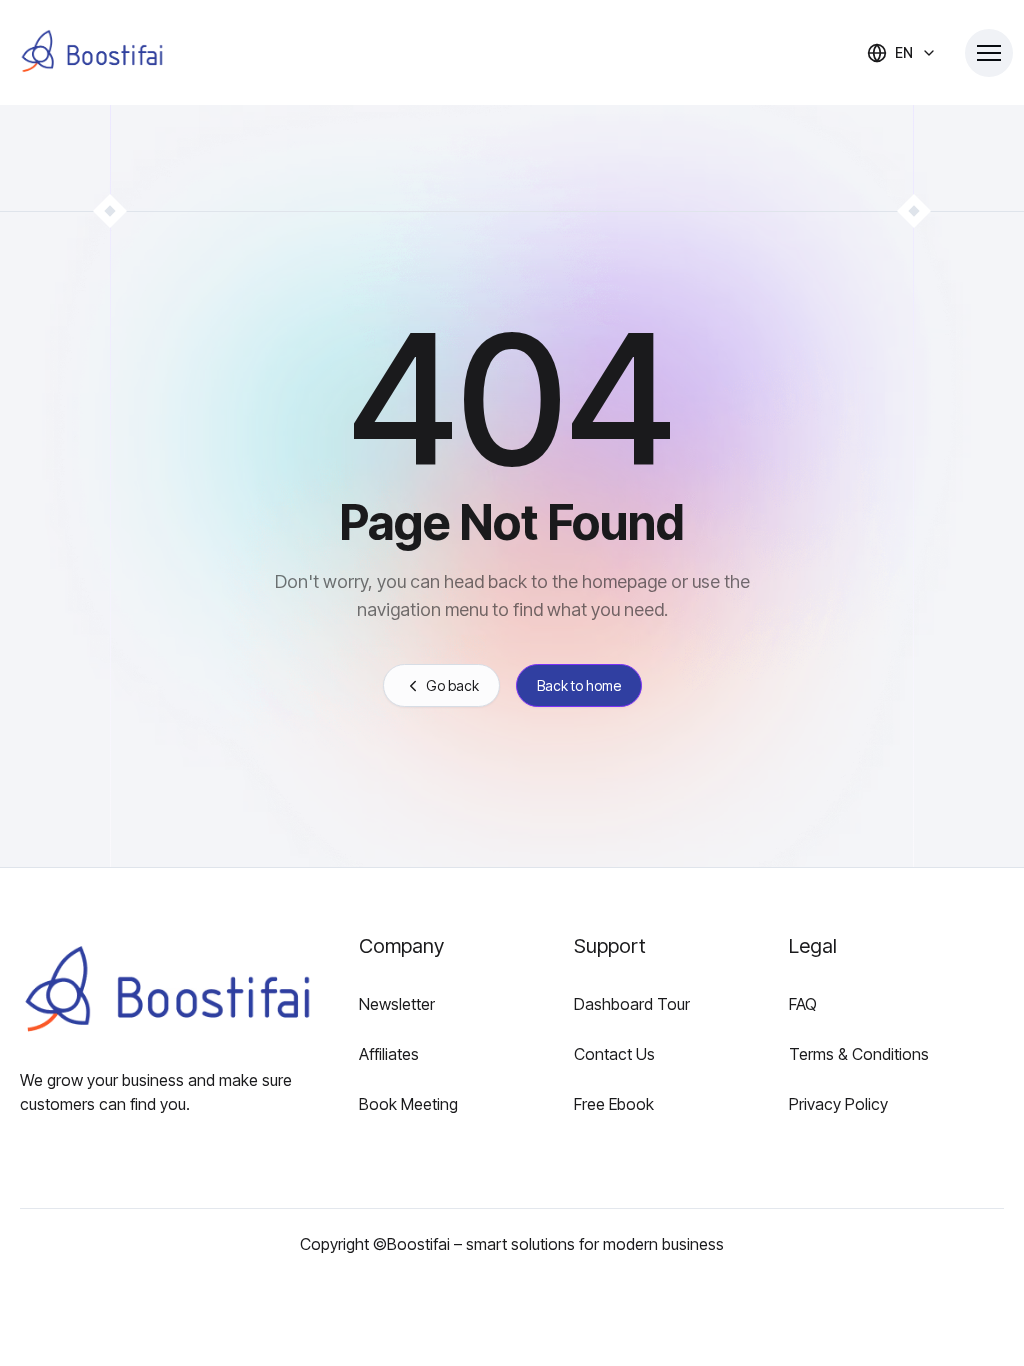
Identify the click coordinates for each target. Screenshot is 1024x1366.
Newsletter (397, 1004)
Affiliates (389, 1054)
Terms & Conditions (859, 1054)
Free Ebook (614, 1104)
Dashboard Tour (632, 1004)
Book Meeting (408, 1104)
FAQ (803, 1004)
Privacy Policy (838, 1104)
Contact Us (614, 1054)
